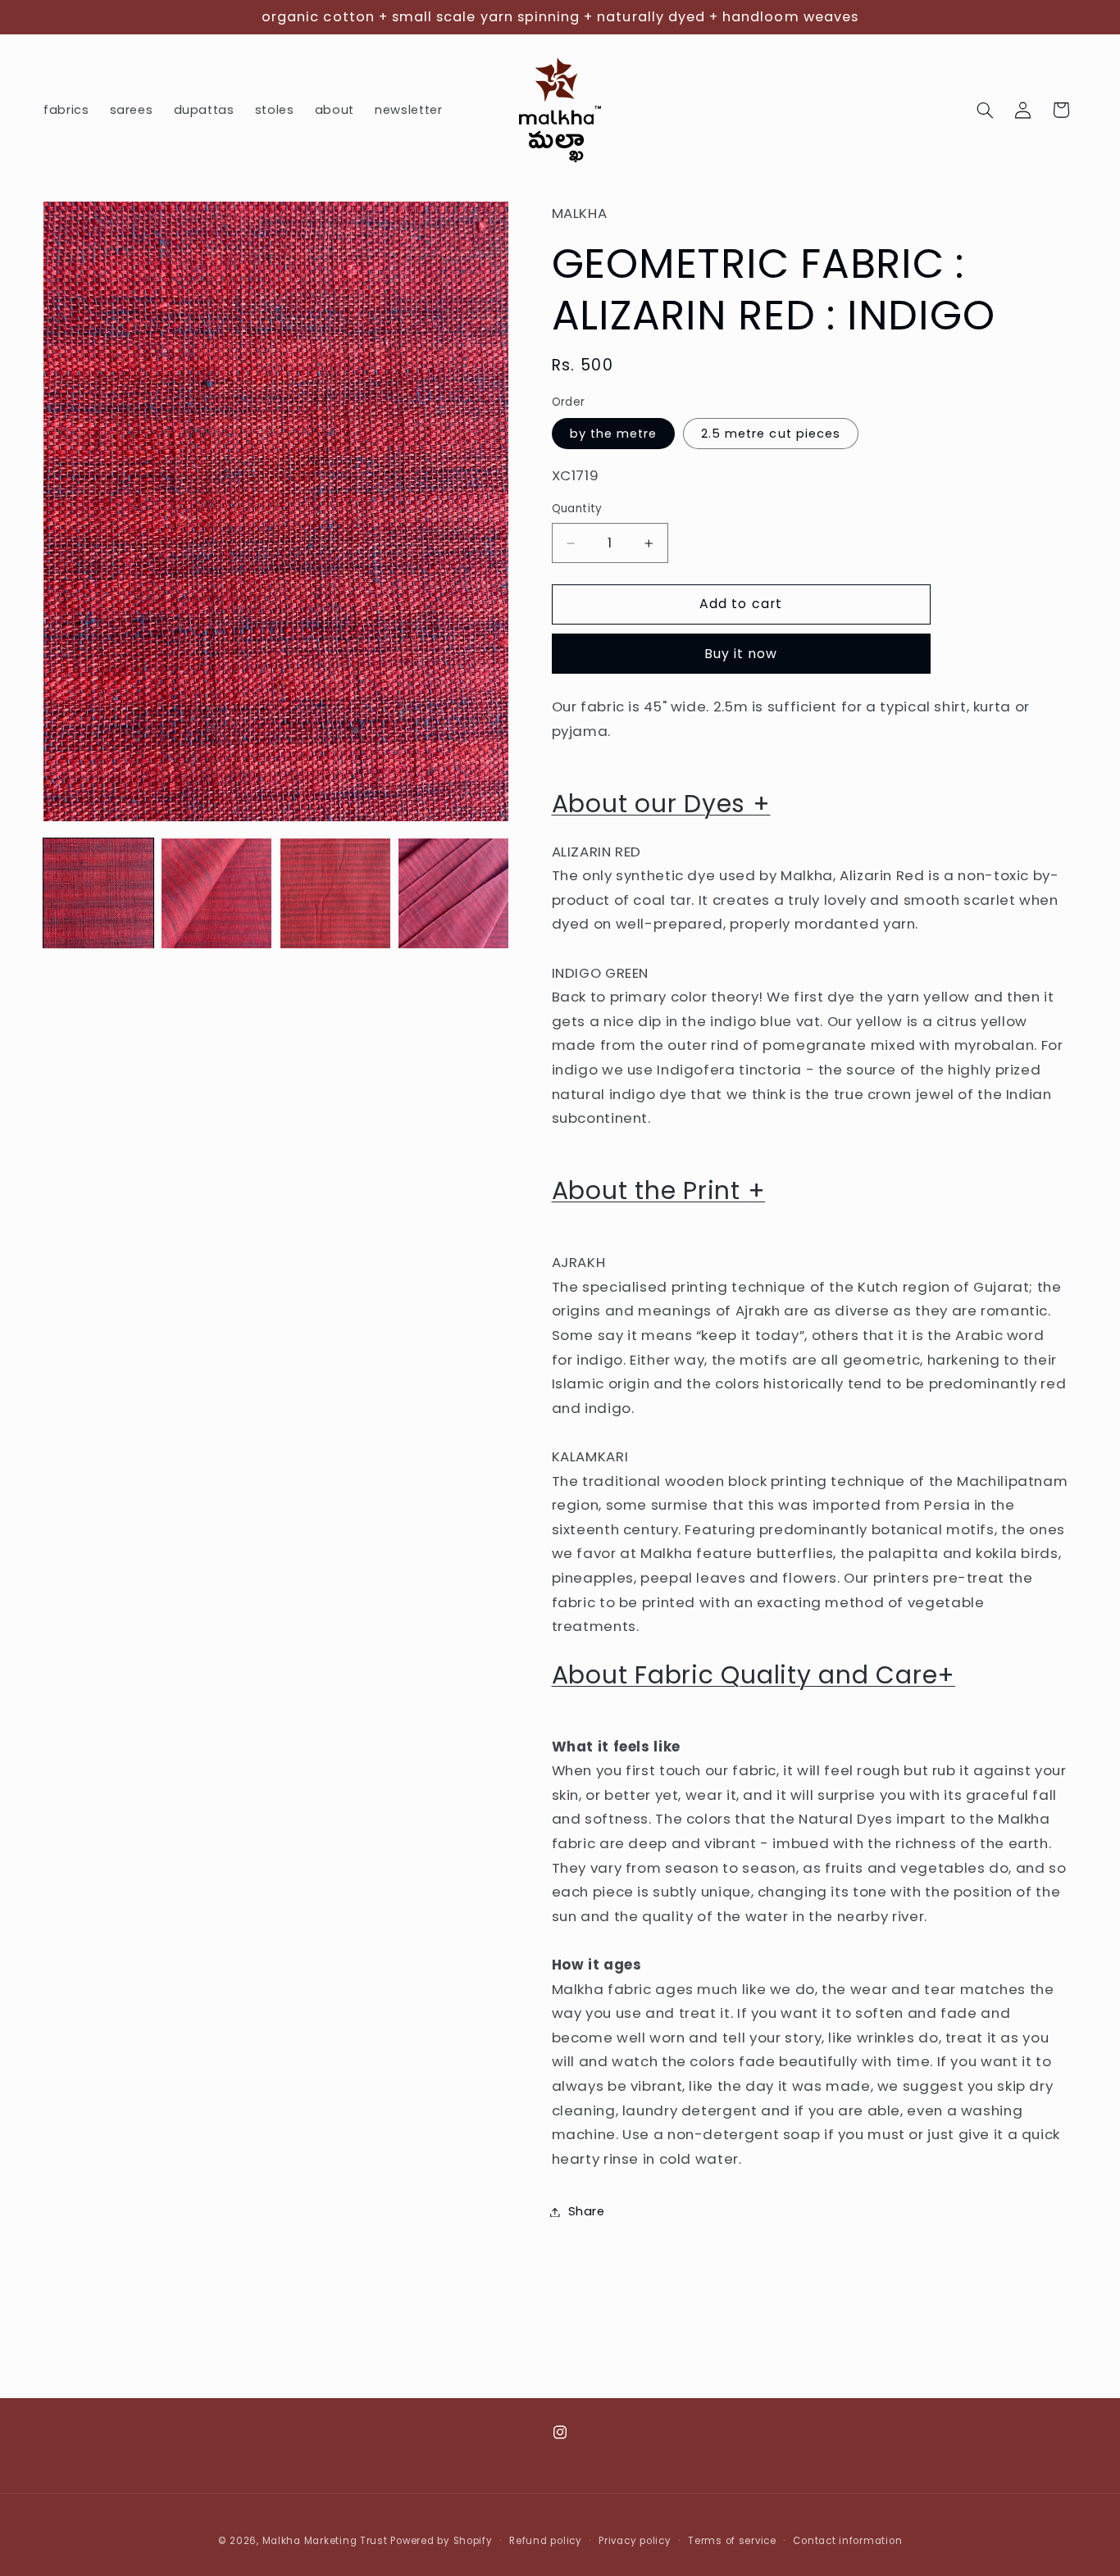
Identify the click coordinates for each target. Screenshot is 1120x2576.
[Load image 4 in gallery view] (453, 893)
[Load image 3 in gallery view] (335, 893)
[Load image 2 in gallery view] (216, 893)
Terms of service (732, 2541)
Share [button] (587, 2211)
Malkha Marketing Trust (325, 2541)
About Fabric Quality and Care (754, 1675)
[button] (986, 110)
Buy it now (741, 654)
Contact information (847, 2541)
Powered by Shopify (441, 2541)
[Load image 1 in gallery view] (98, 893)
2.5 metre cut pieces (771, 434)
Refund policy (546, 2541)
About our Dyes (661, 804)
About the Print (659, 1191)
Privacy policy (635, 2541)
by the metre (614, 434)
